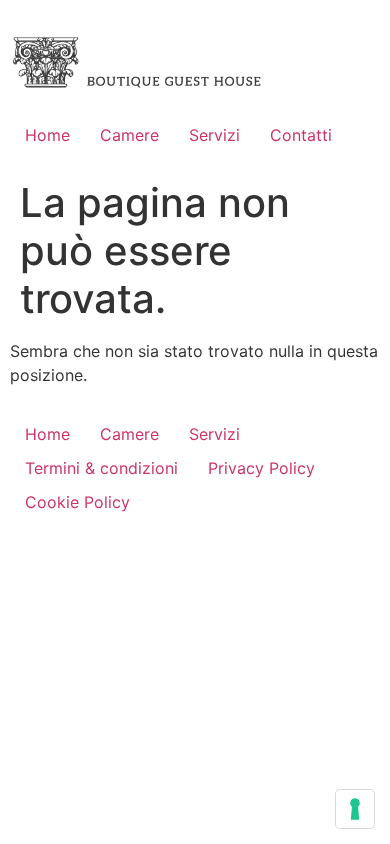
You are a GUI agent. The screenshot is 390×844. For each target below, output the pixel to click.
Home (47, 135)
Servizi (214, 135)
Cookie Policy (77, 502)
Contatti (301, 135)
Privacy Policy (261, 468)
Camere (129, 135)
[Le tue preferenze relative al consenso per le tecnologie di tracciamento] (355, 809)
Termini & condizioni (101, 468)
